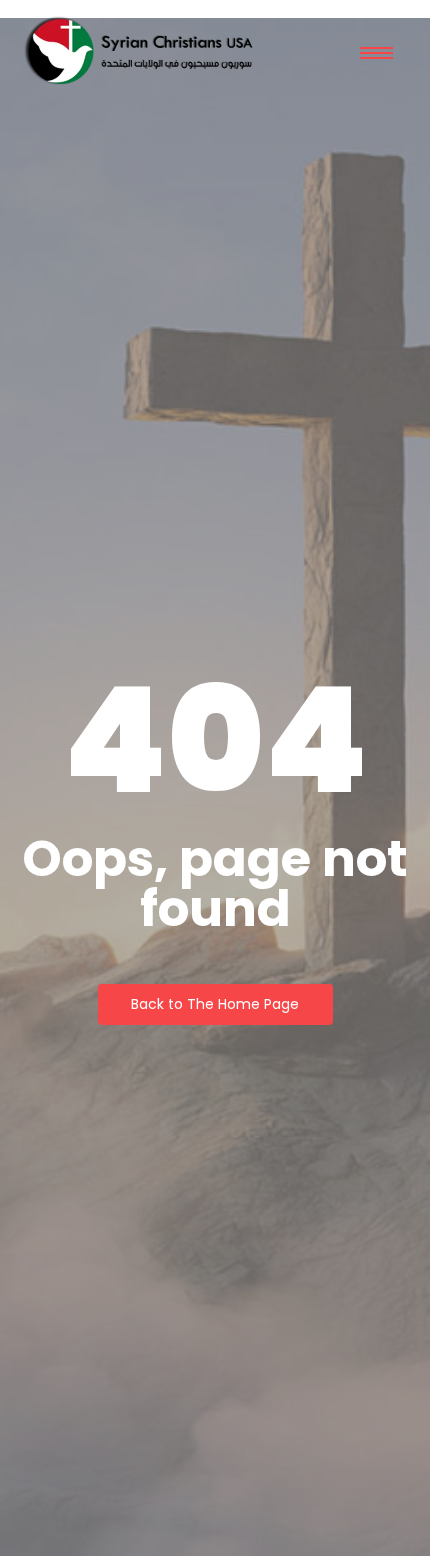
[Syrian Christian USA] (138, 52)
